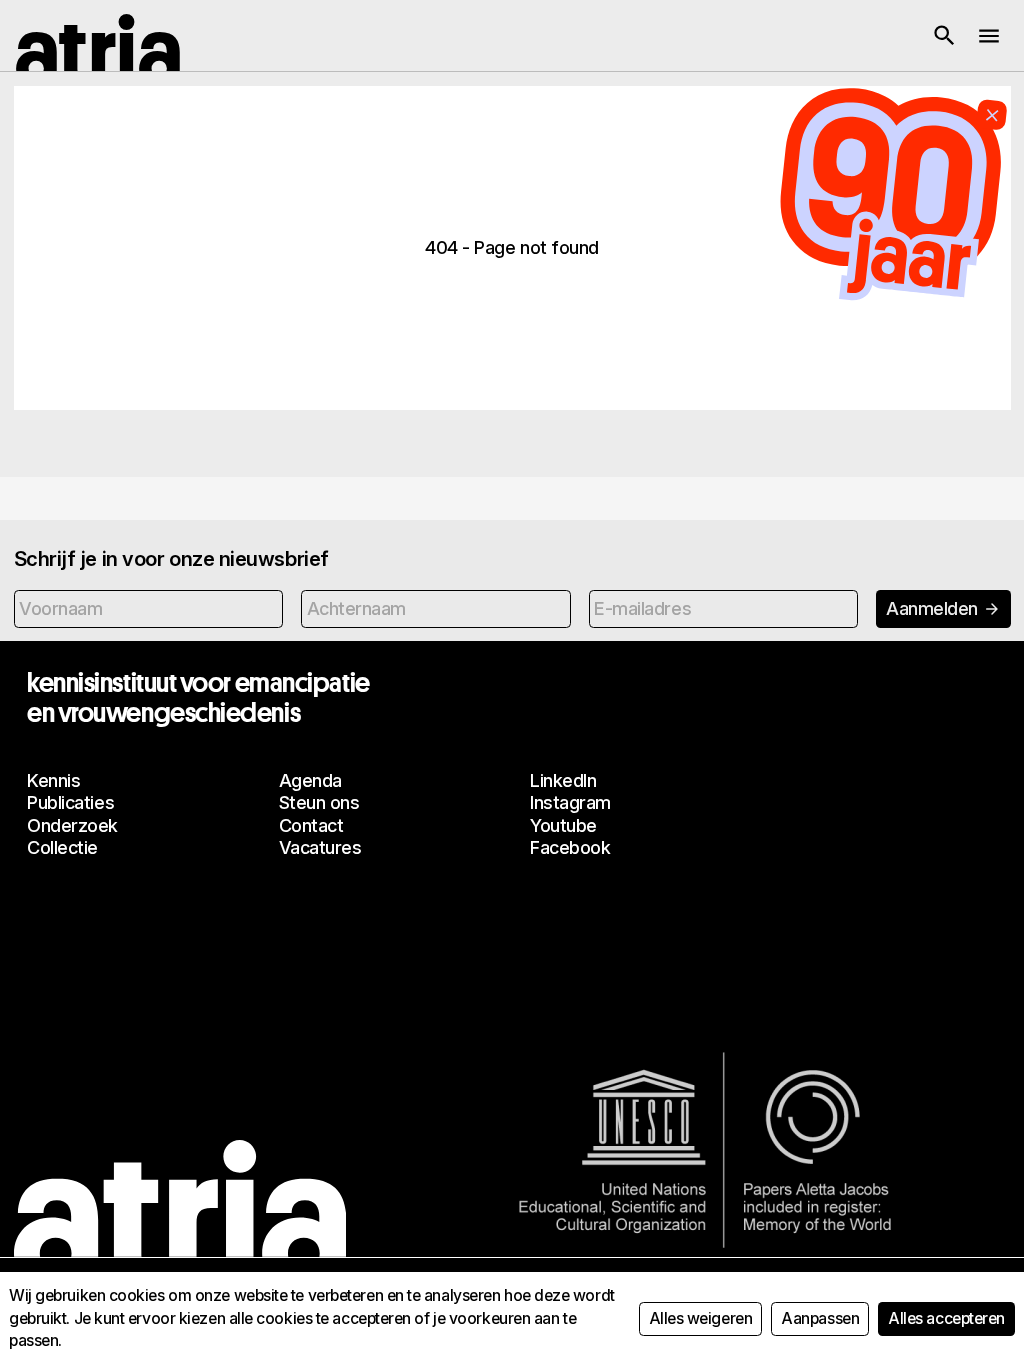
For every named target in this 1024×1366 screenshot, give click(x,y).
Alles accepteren (946, 1318)
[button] (944, 36)
